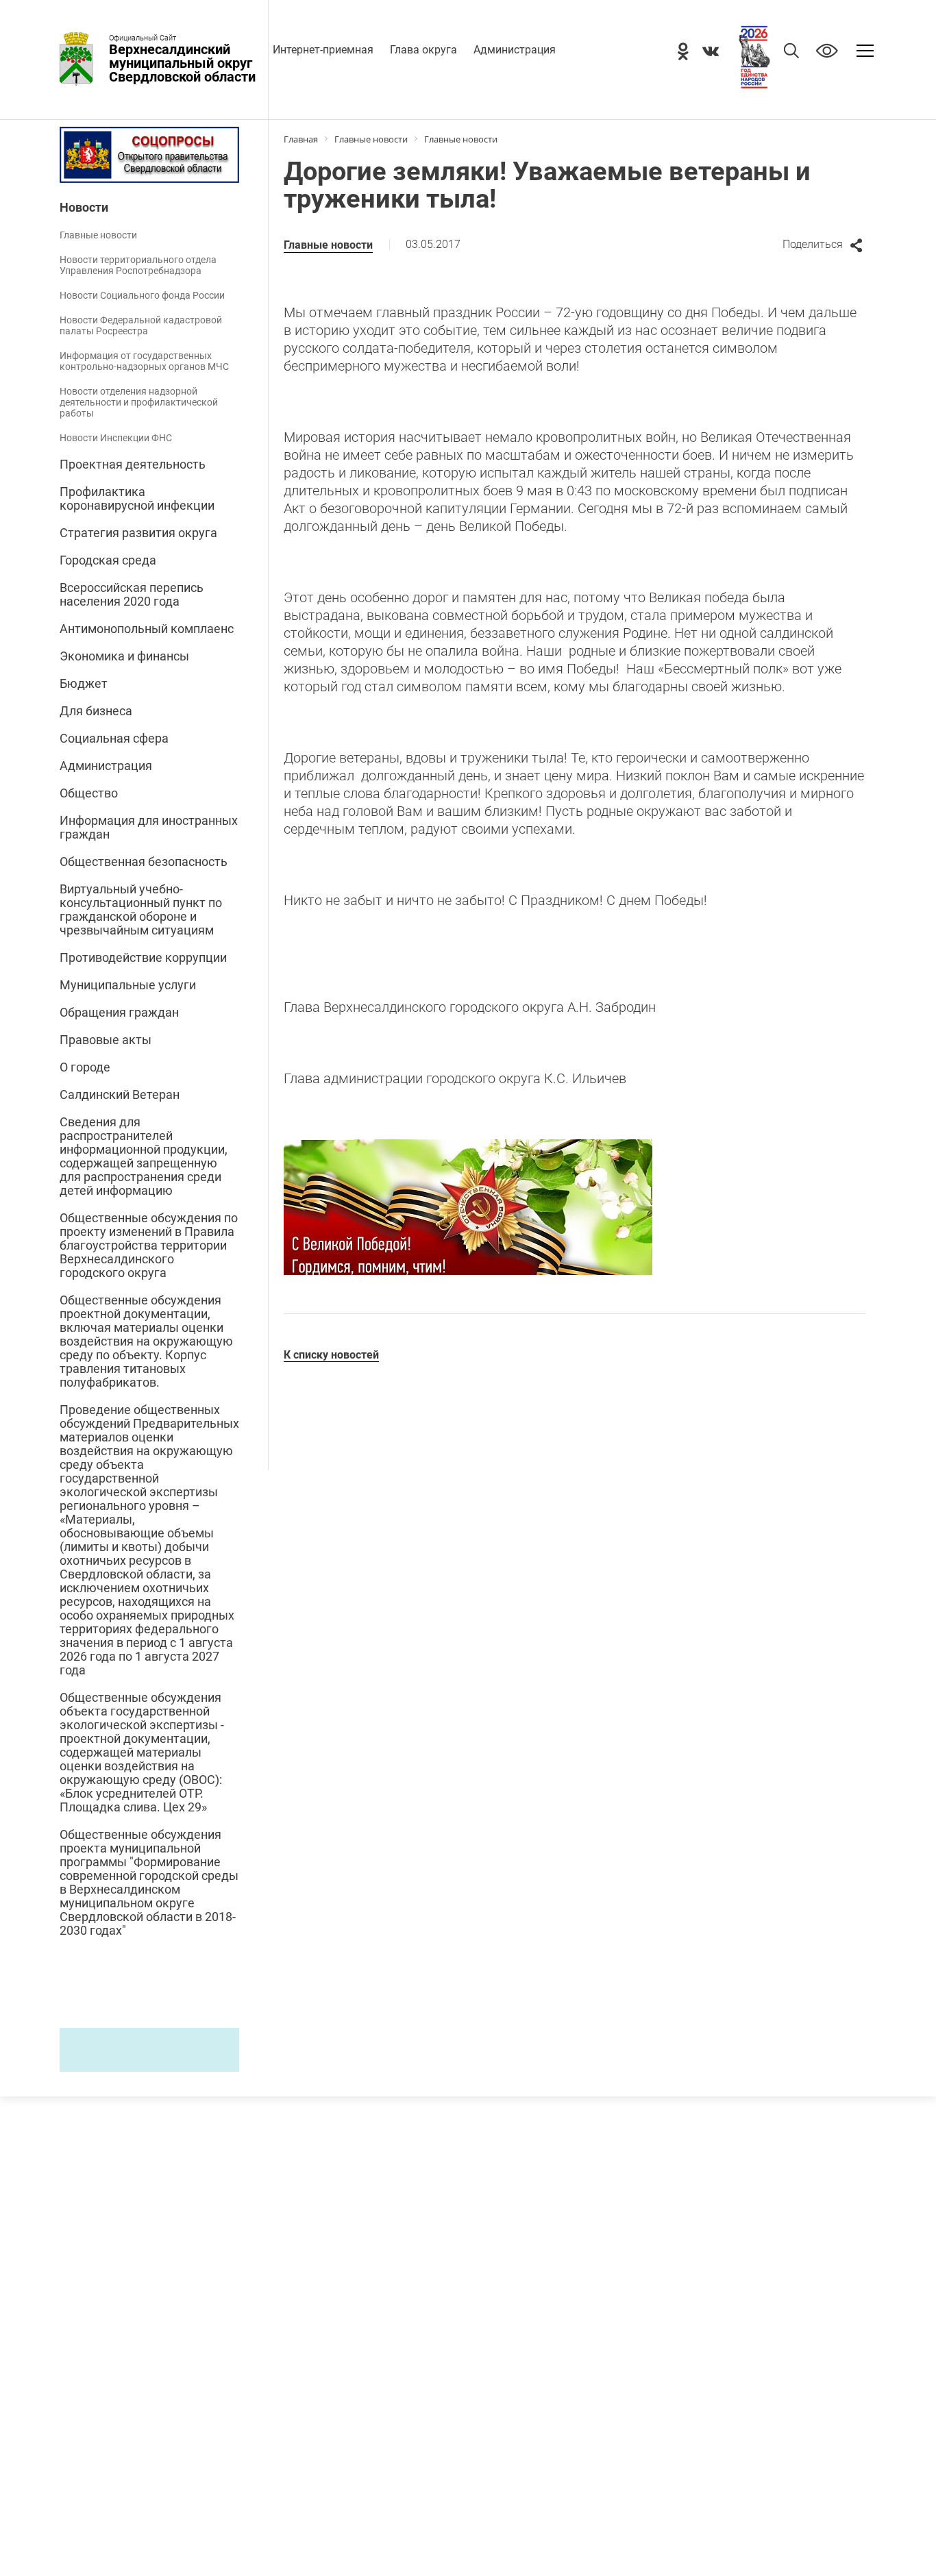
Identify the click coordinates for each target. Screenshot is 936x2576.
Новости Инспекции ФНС (116, 438)
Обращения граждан (119, 1013)
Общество (89, 793)
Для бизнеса (96, 711)
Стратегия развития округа (138, 533)
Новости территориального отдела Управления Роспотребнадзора (138, 265)
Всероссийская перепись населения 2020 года (132, 595)
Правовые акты (106, 1040)
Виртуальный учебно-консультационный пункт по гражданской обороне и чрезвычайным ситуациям (141, 910)
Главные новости (98, 235)
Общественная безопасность (144, 862)
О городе (85, 1067)
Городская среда (108, 560)
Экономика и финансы (124, 656)
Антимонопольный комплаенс (147, 629)
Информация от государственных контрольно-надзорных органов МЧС (144, 361)
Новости (84, 208)
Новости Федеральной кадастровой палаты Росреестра (141, 325)
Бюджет (84, 684)
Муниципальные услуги (128, 985)
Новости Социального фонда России (142, 295)
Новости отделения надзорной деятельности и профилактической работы (139, 402)
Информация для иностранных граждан (149, 828)
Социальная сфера (114, 739)
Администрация (515, 50)
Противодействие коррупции (143, 958)
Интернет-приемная (323, 50)
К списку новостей (331, 1355)
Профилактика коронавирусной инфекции (137, 499)
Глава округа (423, 50)
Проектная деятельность (133, 465)
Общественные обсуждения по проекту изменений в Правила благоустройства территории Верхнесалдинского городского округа (149, 1246)
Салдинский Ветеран (120, 1095)
